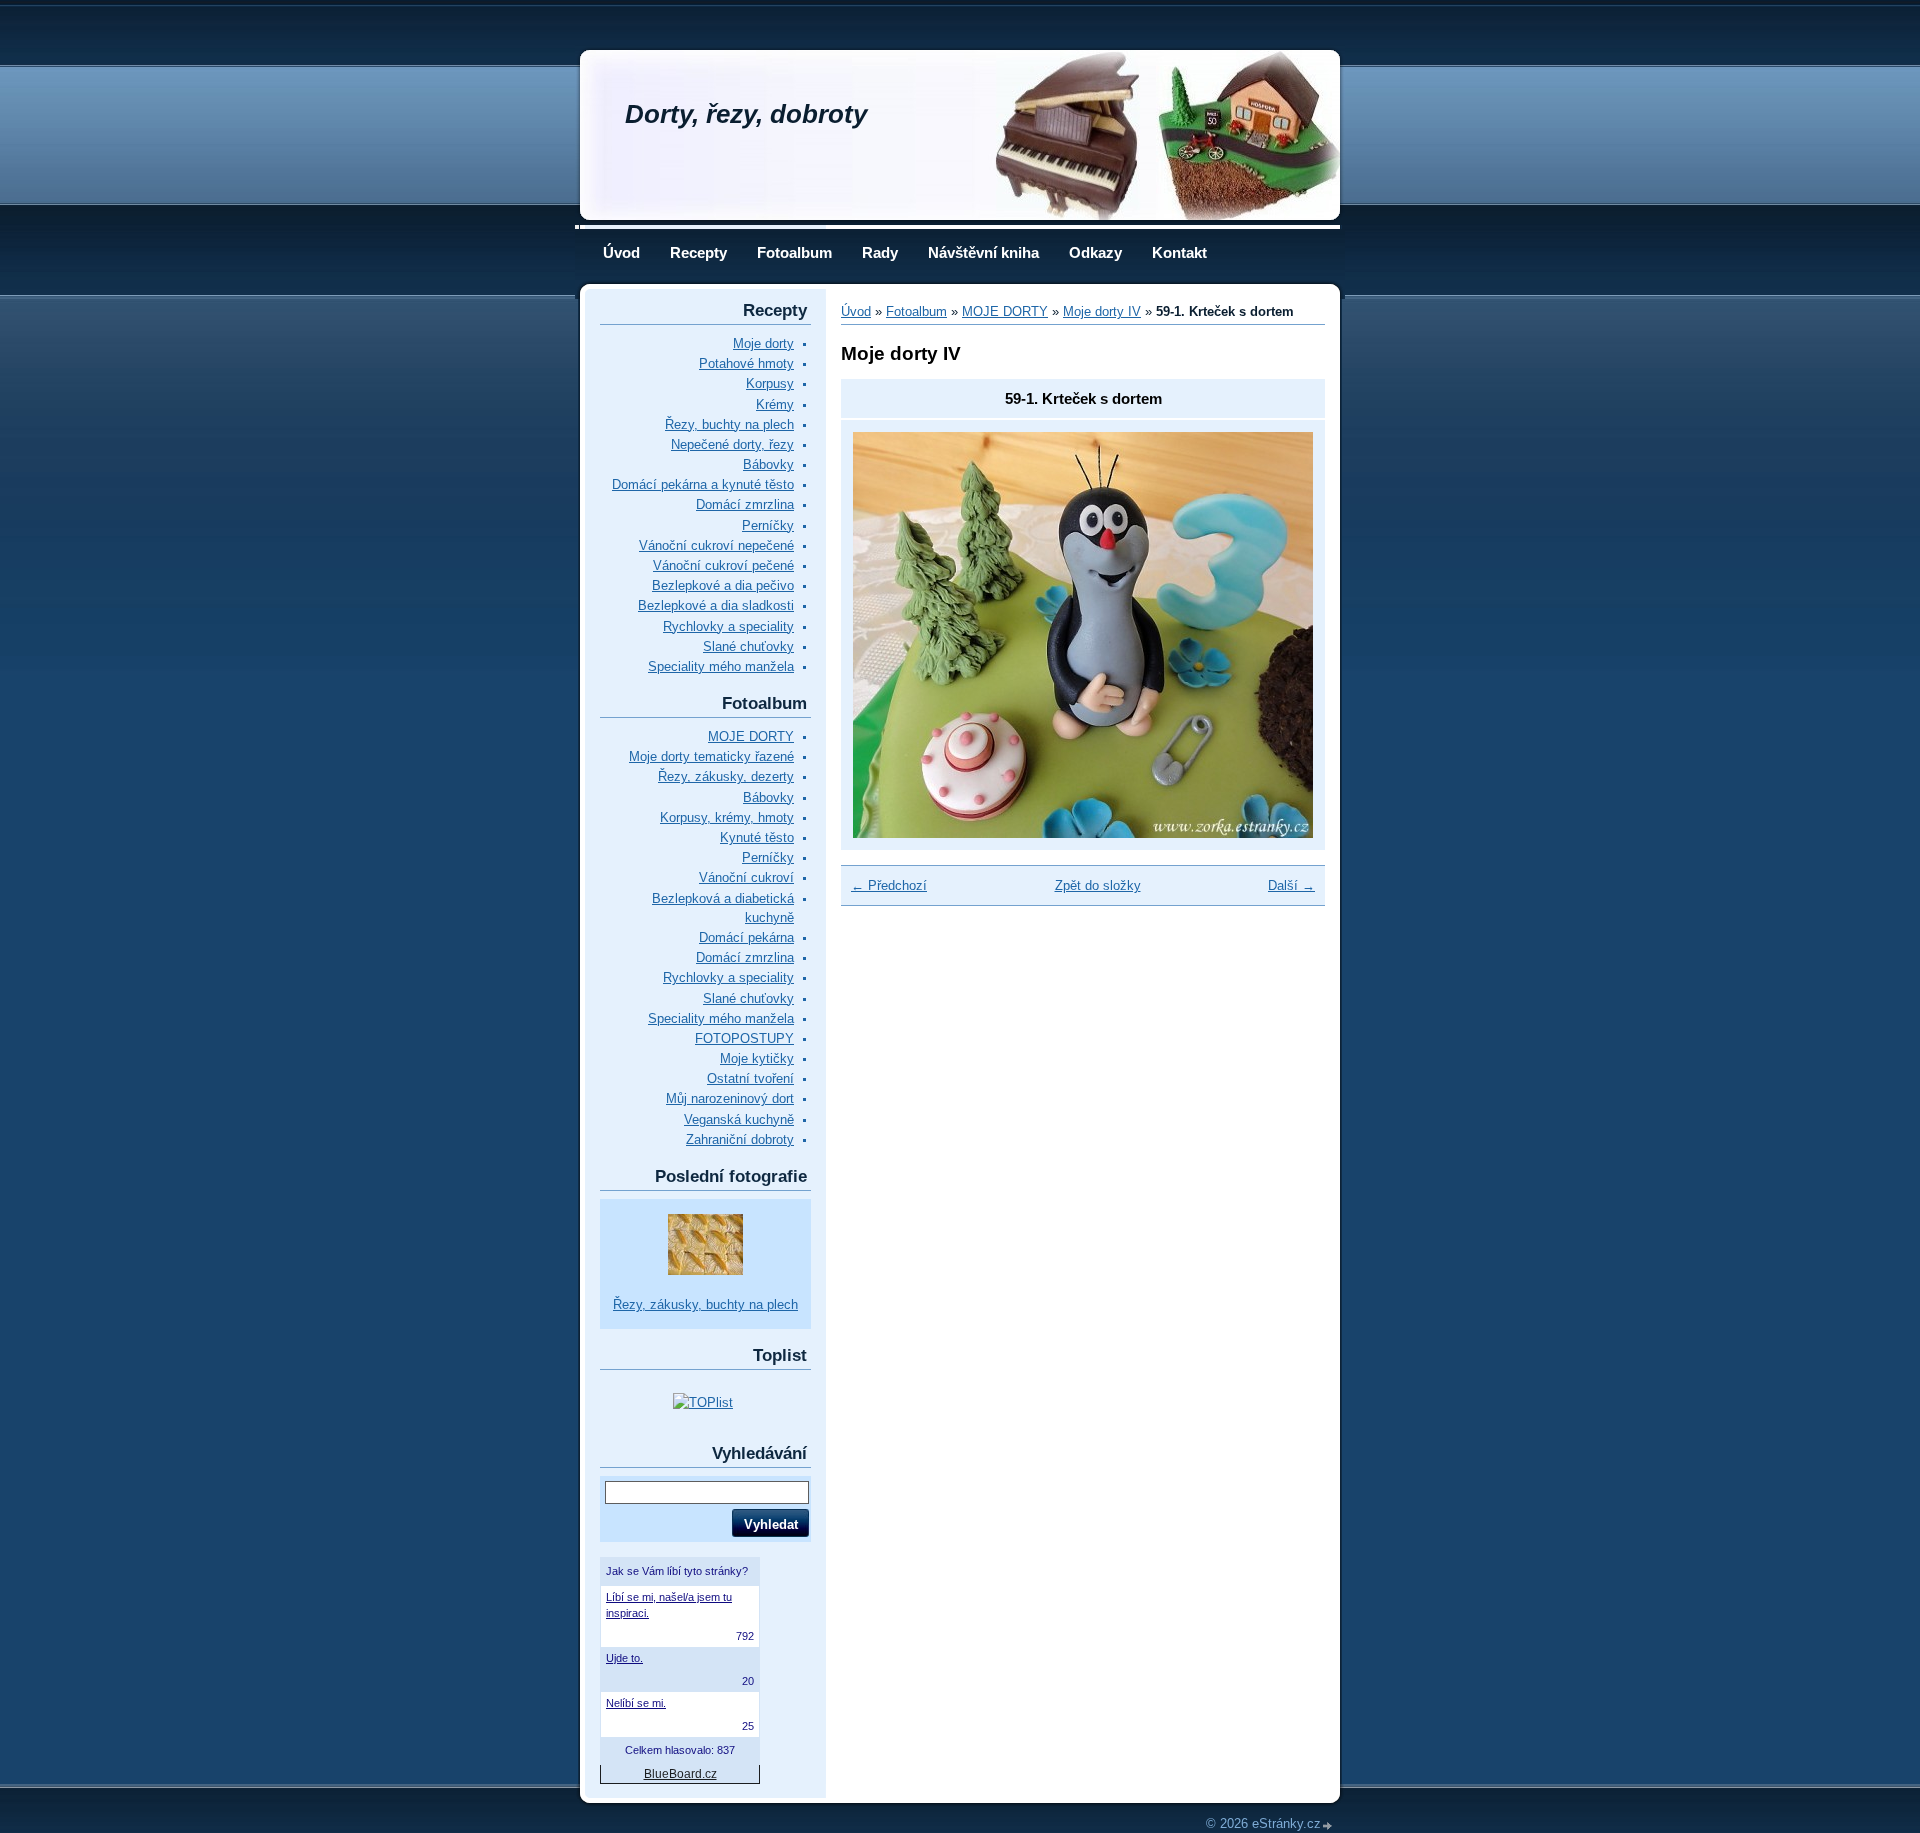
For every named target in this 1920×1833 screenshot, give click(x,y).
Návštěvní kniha (983, 252)
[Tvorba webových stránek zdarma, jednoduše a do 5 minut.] (1328, 1825)
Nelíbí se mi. (636, 1703)
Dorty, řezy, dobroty (746, 114)
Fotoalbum (794, 252)
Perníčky (768, 525)
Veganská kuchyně (739, 1119)
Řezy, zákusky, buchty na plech (705, 1304)
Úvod (621, 252)
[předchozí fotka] (885, 635)
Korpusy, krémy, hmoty (727, 817)
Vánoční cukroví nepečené (716, 545)
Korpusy (770, 383)
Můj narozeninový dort (730, 1098)
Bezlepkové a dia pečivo (723, 585)
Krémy (775, 404)
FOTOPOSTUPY (744, 1038)
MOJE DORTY (751, 736)
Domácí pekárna (746, 937)
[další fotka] (1280, 635)
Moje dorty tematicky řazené (711, 756)
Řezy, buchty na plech (729, 424)
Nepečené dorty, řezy (732, 444)
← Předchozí (889, 885)
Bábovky (768, 464)
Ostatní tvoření (750, 1078)
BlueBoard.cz (680, 1774)
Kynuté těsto (757, 837)
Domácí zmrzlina (745, 504)
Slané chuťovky (748, 646)
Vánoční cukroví (746, 877)
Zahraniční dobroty (740, 1139)
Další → (1291, 885)
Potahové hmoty (746, 363)
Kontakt (1179, 252)
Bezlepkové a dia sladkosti (716, 605)
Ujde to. (624, 1658)
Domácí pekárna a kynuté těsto (703, 484)
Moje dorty (763, 343)
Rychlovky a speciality (728, 626)
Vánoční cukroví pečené (723, 565)
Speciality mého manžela (721, 666)
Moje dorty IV (1102, 311)
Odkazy (1095, 252)
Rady (880, 252)
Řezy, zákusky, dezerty (726, 776)
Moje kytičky (757, 1058)
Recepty (698, 252)
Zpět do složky (1098, 885)
